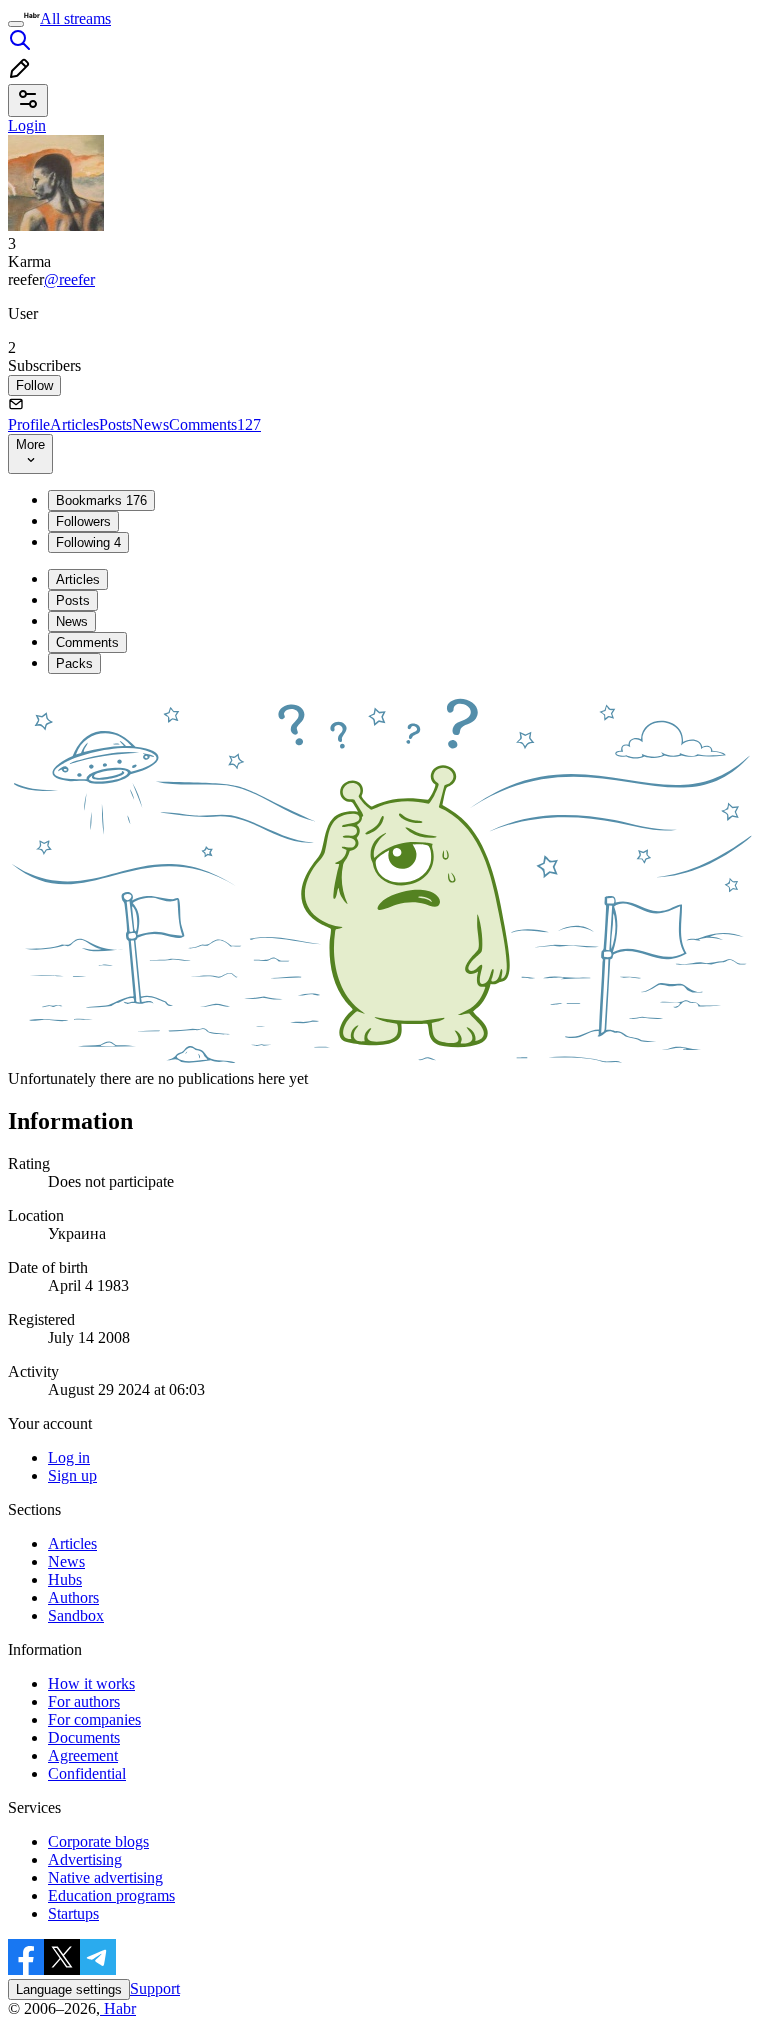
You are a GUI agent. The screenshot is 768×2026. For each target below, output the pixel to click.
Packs (74, 663)
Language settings (69, 1989)
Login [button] (27, 125)
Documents (84, 1737)
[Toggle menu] (16, 24)
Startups (73, 1913)
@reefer (69, 279)
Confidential (87, 1773)
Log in (69, 1457)
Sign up (72, 1475)
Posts (115, 424)
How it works (91, 1683)
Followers (83, 521)
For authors (84, 1701)
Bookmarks (101, 500)
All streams (75, 18)
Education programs (111, 1895)
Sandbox (76, 1615)
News (150, 424)
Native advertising (105, 1877)
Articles (74, 424)
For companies (94, 1719)
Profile (29, 424)
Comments (215, 424)
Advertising (85, 1859)
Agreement (83, 1755)
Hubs (65, 1579)
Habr (118, 2008)
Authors (73, 1597)
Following (88, 542)
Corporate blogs (98, 1841)
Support (155, 1988)
